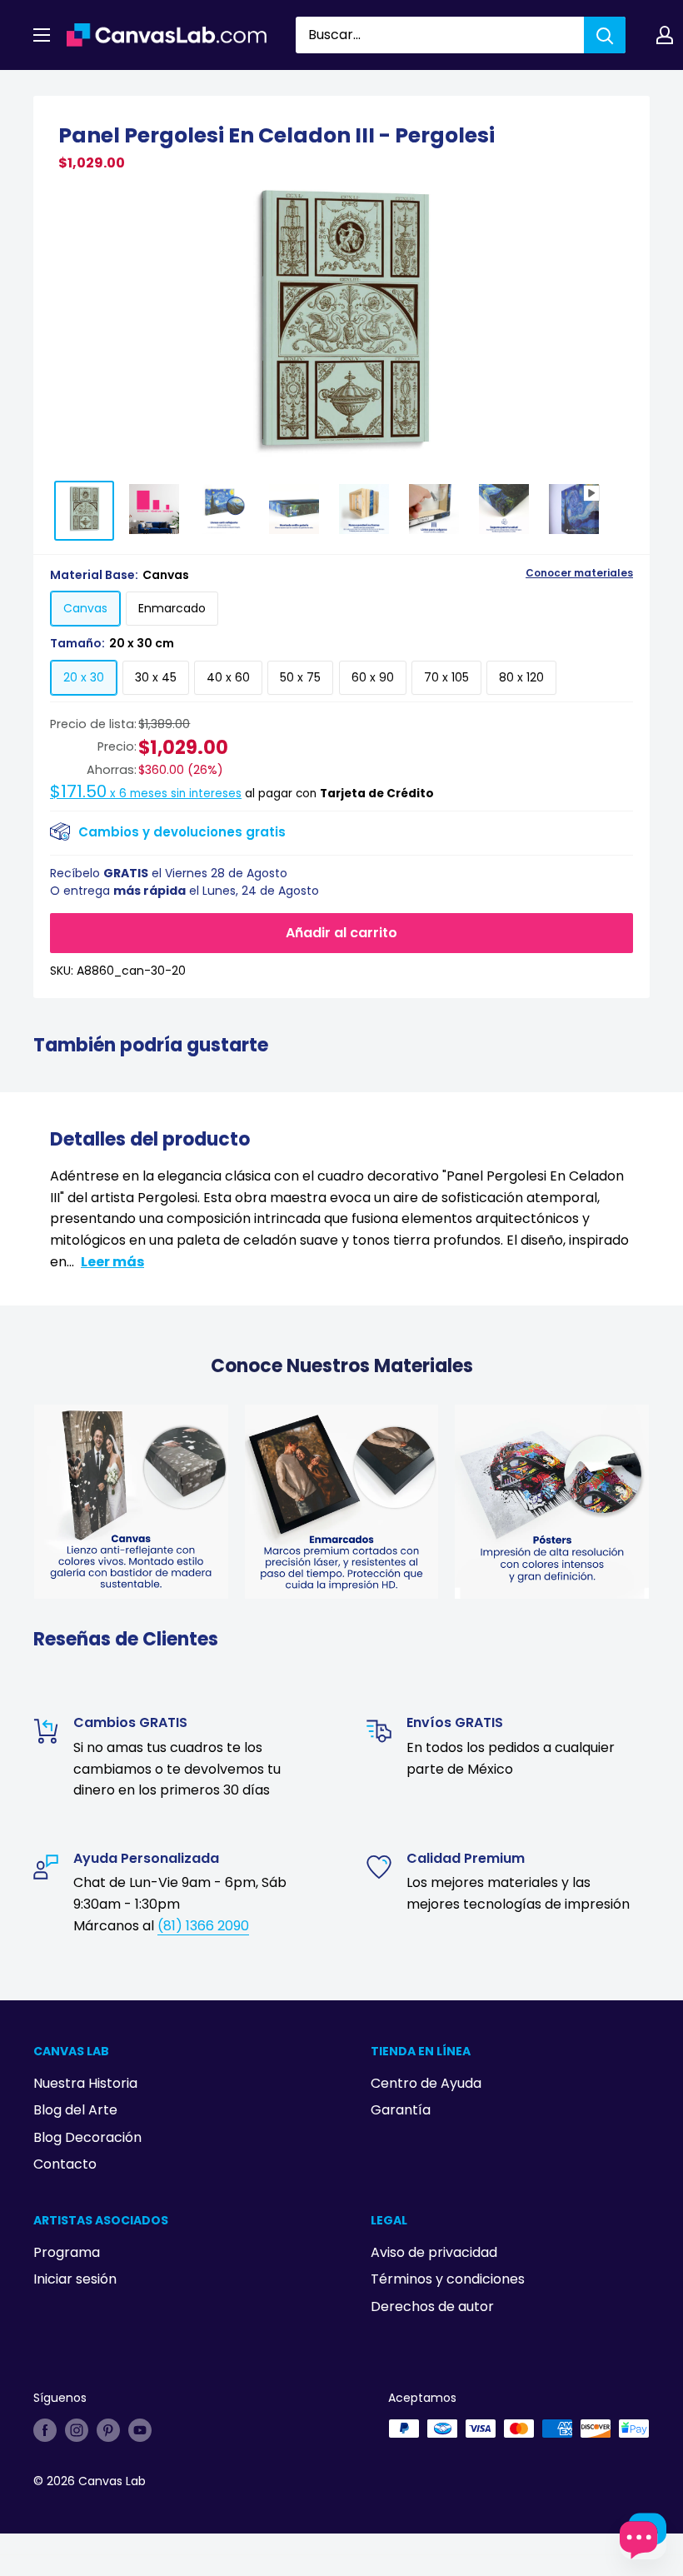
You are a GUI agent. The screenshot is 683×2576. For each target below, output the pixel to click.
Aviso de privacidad (434, 2252)
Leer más (112, 1262)
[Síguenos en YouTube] (140, 2430)
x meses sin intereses (146, 794)
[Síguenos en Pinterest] (108, 2430)
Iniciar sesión (75, 2279)
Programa (67, 2252)
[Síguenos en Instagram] (77, 2430)
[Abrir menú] (42, 35)
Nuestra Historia (85, 2083)
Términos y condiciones (448, 2279)
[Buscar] (605, 35)
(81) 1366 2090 (203, 1926)
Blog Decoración (87, 2137)
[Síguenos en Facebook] (45, 2430)
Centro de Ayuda (426, 2083)
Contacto (65, 2164)
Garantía (401, 2110)
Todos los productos (139, 89)
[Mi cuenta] (665, 35)
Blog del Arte (75, 2110)
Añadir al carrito (341, 933)
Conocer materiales (579, 573)
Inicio (48, 89)
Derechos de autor (432, 2306)
